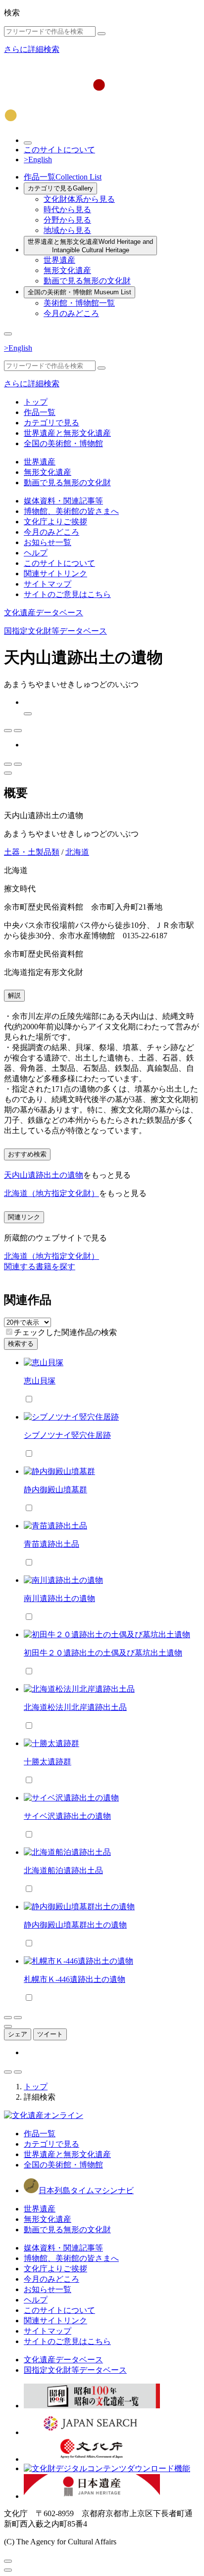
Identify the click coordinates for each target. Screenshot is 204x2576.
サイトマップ (48, 584)
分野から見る (67, 220)
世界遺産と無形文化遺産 (90, 246)
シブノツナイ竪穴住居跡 (67, 1435)
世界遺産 (59, 260)
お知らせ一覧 (48, 542)
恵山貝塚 (40, 1381)
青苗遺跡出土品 (51, 1544)
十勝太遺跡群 (48, 1762)
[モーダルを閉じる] (8, 2561)
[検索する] (102, 34)
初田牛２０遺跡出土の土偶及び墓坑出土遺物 (103, 1653)
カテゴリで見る (60, 188)
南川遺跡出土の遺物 (59, 1598)
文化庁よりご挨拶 (55, 522)
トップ (36, 402)
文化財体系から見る (79, 199)
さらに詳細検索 (32, 49)
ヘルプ (36, 553)
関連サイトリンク (55, 574)
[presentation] (9, 1332)
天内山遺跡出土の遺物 (44, 1175)
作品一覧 (63, 177)
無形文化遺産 (67, 270)
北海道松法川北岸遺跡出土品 (75, 1707)
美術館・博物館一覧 (79, 303)
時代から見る (67, 209)
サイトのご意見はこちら (67, 594)
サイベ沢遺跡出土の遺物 (67, 1816)
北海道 (77, 852)
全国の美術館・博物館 (79, 292)
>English (38, 160)
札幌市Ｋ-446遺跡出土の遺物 (75, 1979)
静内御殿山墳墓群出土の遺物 (75, 1925)
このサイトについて (59, 150)
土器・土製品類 (32, 852)
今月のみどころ (71, 313)
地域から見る (67, 230)
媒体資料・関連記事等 (63, 501)
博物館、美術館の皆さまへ (71, 511)
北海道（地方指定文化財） (51, 1193)
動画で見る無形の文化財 (87, 281)
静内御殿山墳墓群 (55, 1490)
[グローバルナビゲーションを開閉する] (8, 334)
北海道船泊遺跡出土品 (63, 1870)
